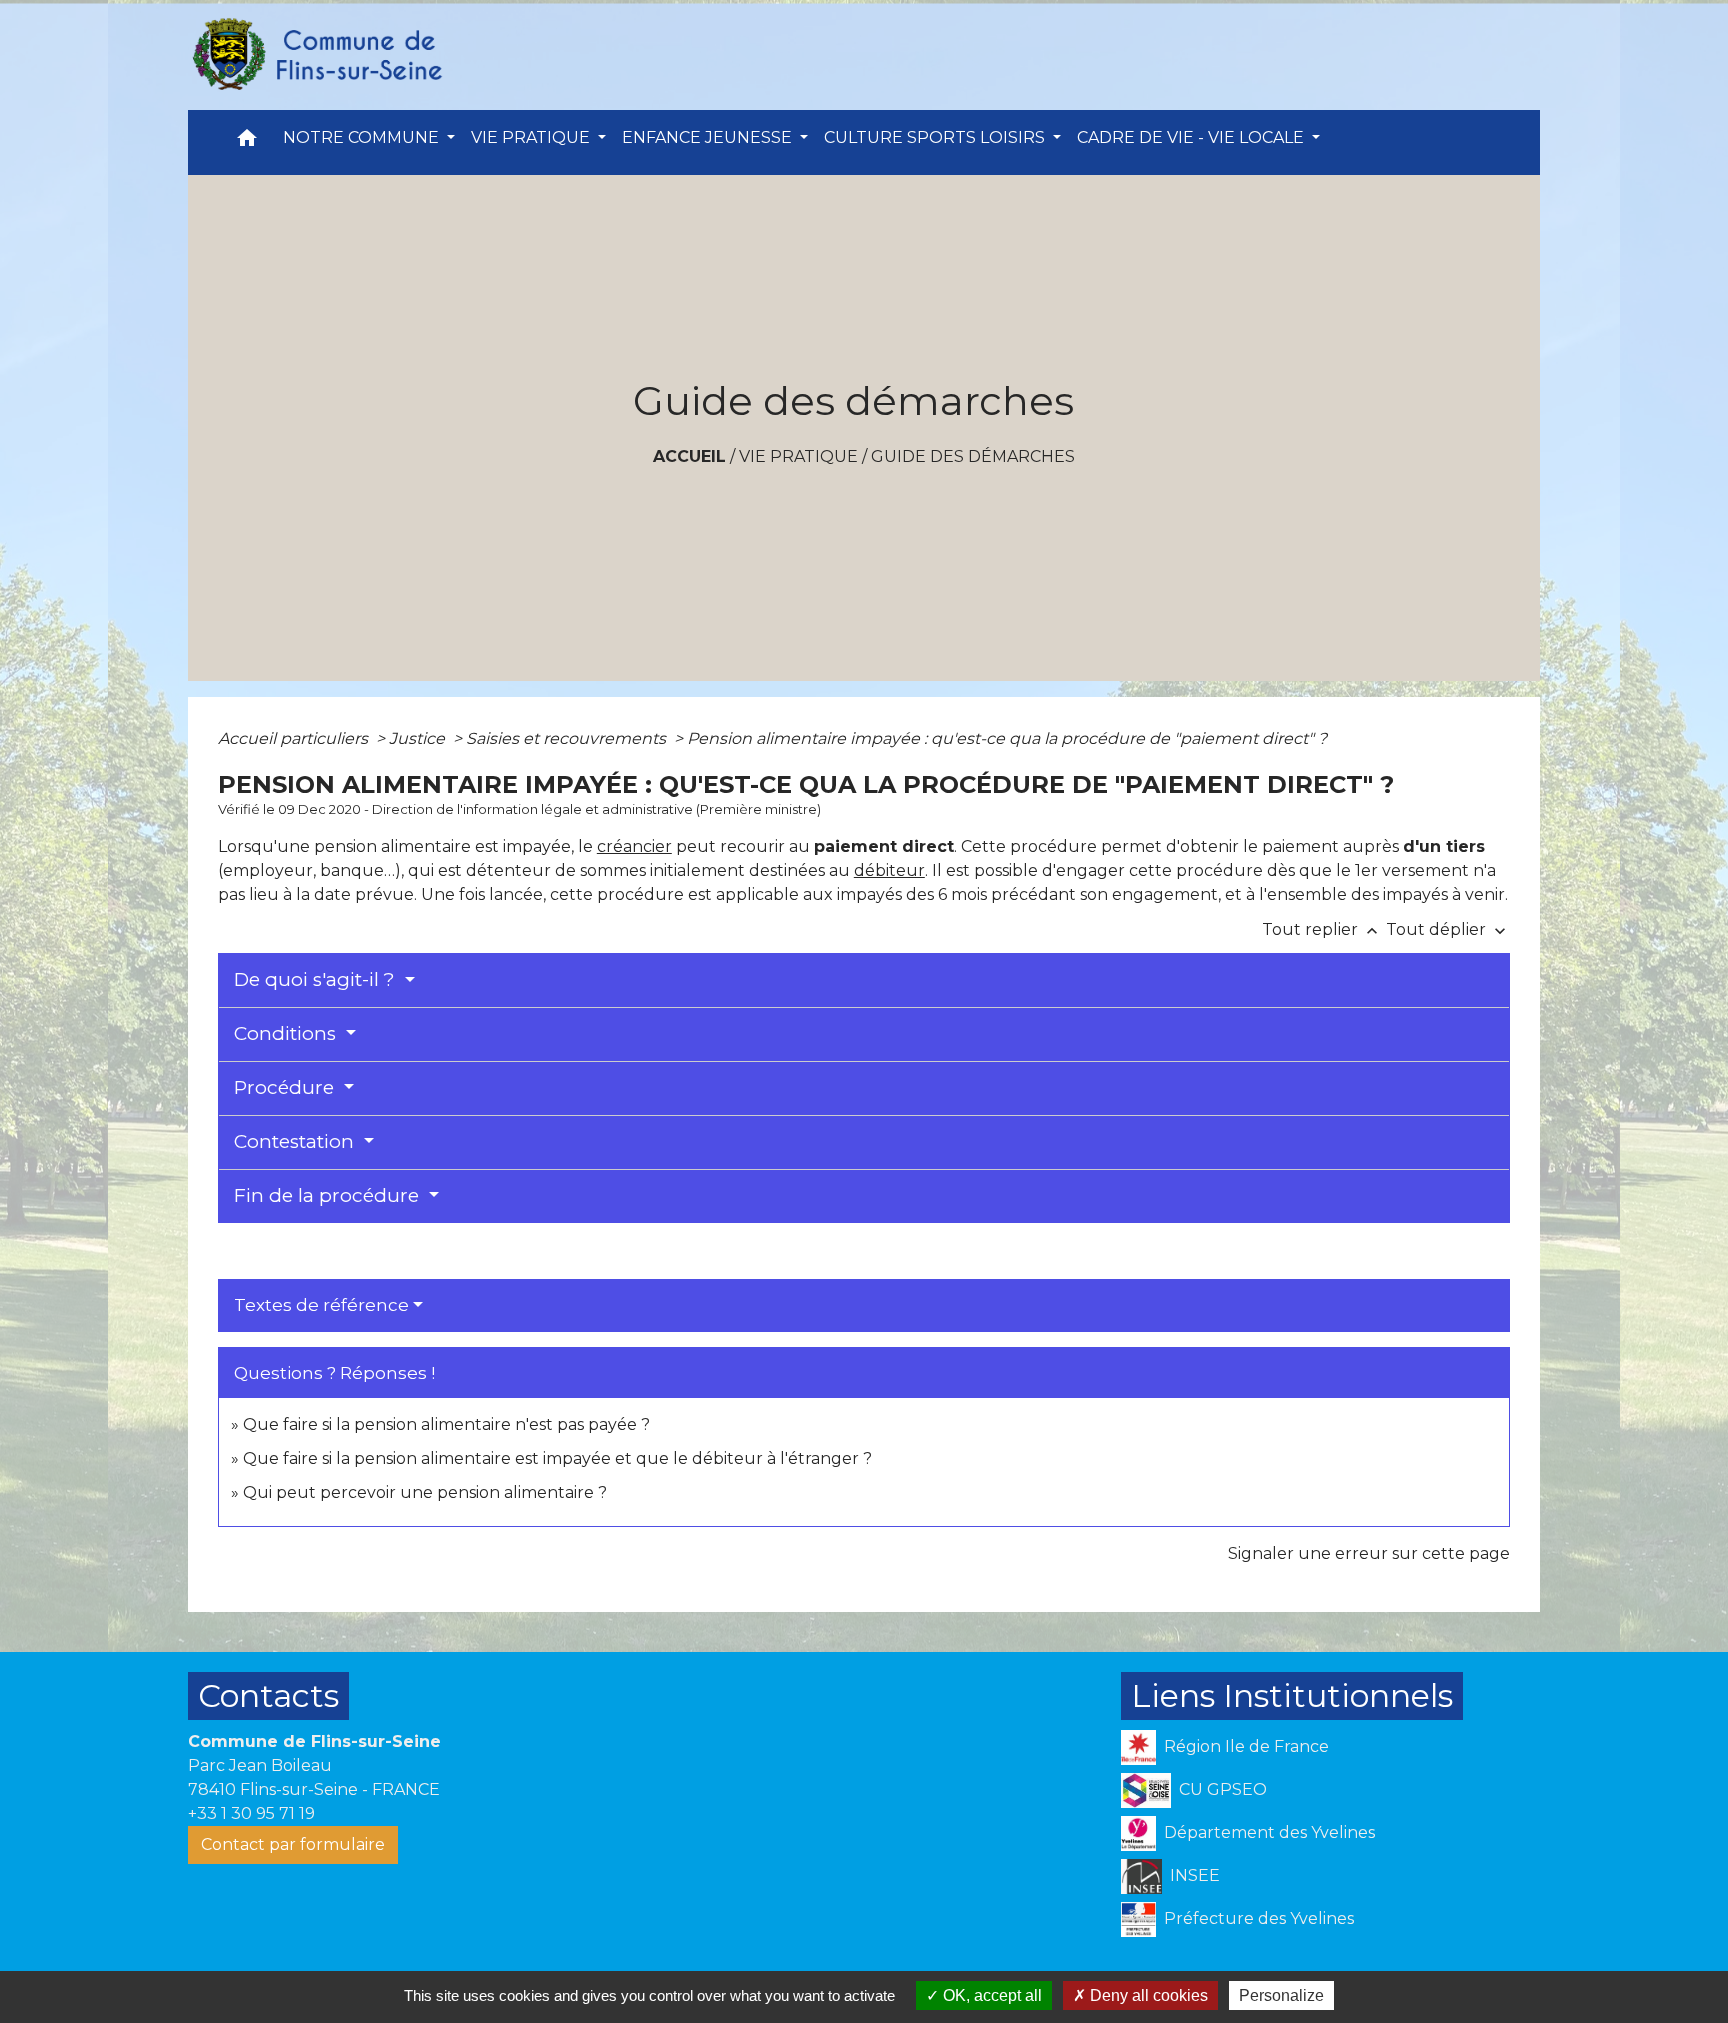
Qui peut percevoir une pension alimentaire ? (425, 1492)
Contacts (268, 1695)
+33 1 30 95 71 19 (251, 1813)
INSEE (1195, 1875)
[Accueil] (316, 55)
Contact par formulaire (293, 1844)
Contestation (296, 1141)
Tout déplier (1448, 929)
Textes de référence (321, 1305)
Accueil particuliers (295, 738)
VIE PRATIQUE (798, 456)
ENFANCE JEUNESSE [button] (709, 137)
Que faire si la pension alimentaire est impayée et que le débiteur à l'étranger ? (557, 1458)
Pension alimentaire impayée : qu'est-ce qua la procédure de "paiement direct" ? (1007, 738)
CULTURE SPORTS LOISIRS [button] (936, 137)
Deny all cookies (1147, 1995)
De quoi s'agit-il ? (317, 979)
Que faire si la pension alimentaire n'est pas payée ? (446, 1424)
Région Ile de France (1246, 1746)
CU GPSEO (1223, 1789)
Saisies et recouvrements (568, 738)
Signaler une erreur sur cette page (1369, 1553)
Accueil (689, 456)
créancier (634, 846)
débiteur (889, 870)
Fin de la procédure (329, 1195)
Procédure (286, 1087)
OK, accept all (990, 1995)
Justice (419, 738)
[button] (247, 142)
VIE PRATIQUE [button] (532, 137)
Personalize (1281, 1995)
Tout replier (1322, 929)
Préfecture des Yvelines (1259, 1918)
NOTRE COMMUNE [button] (363, 137)
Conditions (287, 1033)
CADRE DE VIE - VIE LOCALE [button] (1192, 137)
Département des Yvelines (1269, 1832)
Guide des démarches (973, 456)
